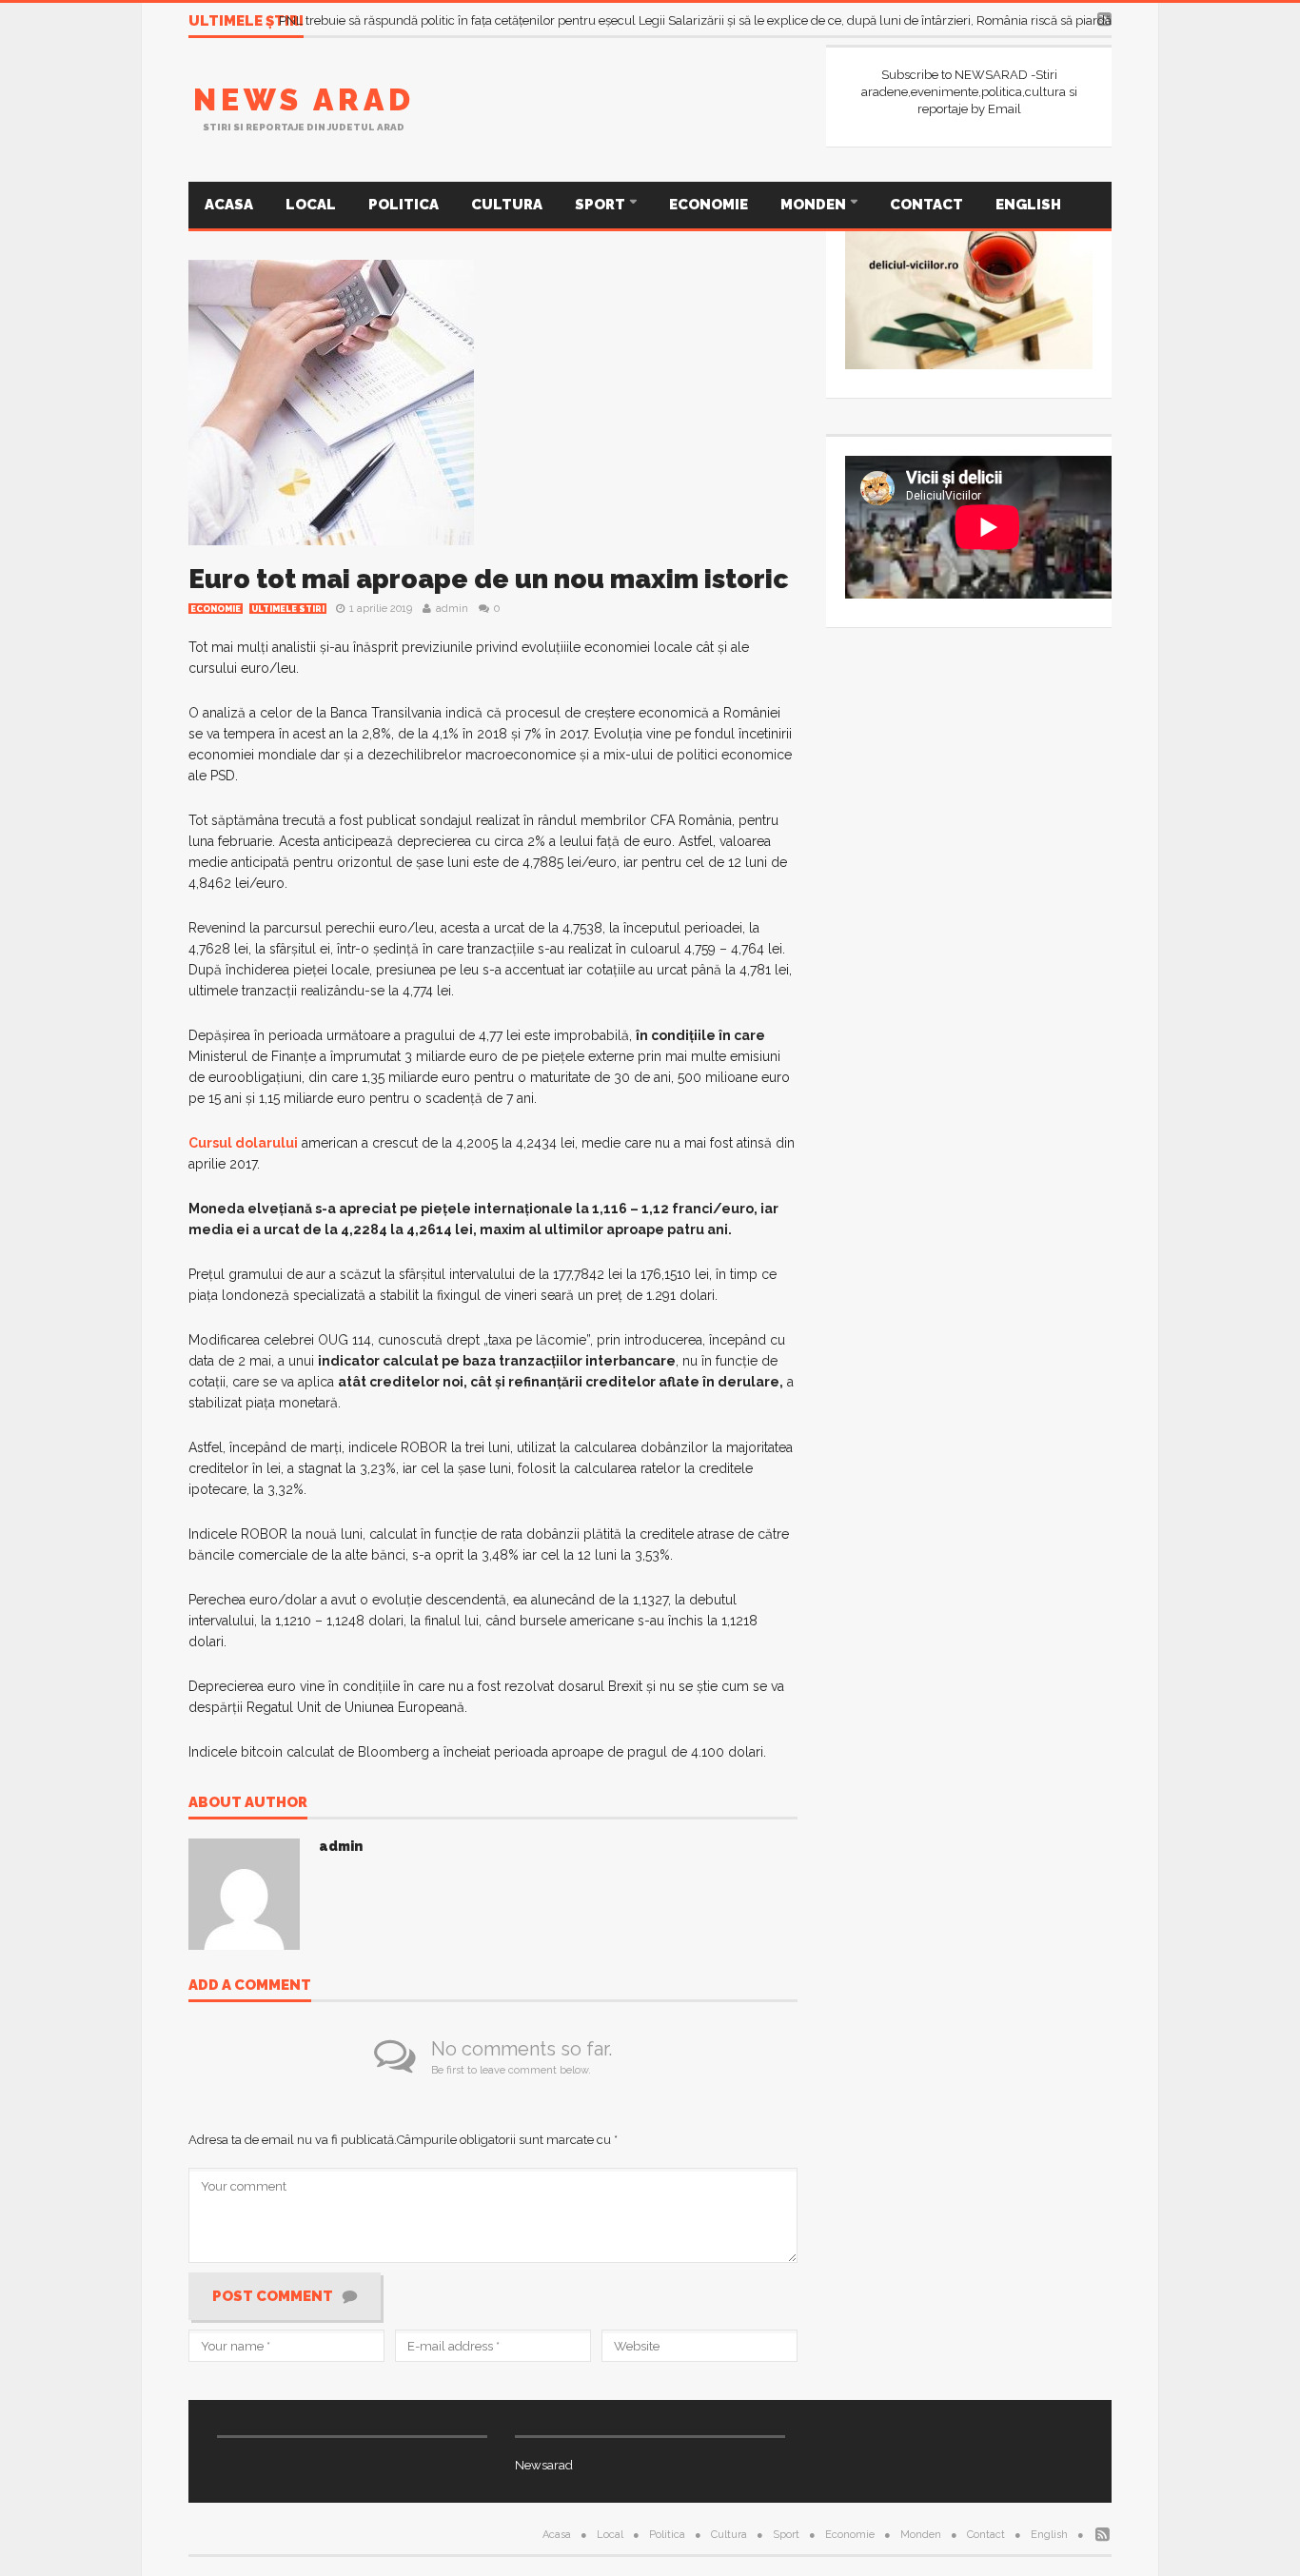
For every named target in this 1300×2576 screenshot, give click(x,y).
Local (311, 205)
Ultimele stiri (288, 609)
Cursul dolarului (243, 1143)
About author (248, 1803)
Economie (709, 205)
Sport (601, 205)
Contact (926, 205)
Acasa (229, 205)
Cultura (507, 205)
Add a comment (250, 1986)
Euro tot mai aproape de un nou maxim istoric (489, 579)
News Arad (304, 99)
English (1028, 205)
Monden (815, 205)
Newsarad (544, 2465)
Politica (404, 205)
